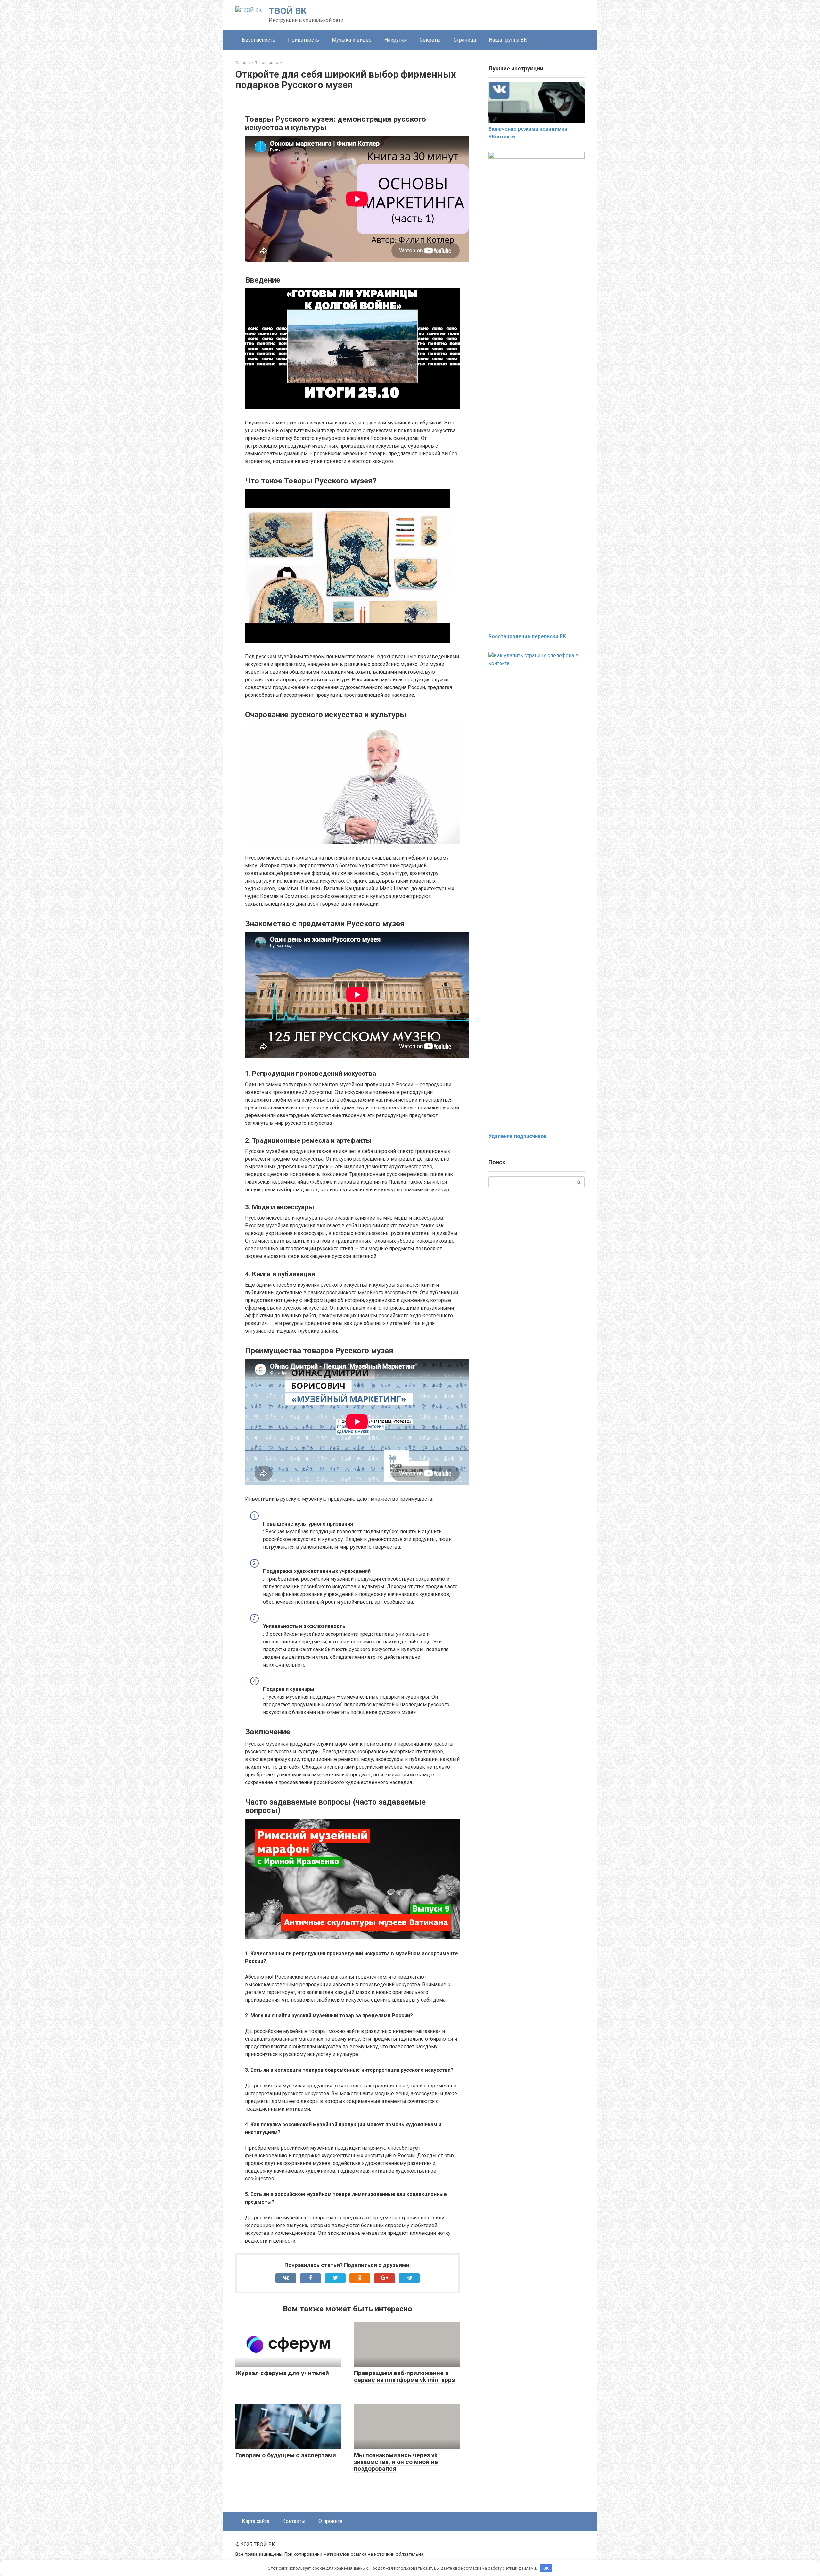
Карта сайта (256, 2521)
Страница (465, 40)
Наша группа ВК (508, 40)
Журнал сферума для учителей (282, 2373)
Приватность (303, 40)
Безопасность (258, 40)
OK (546, 2568)
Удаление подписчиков (518, 1136)
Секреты (430, 40)
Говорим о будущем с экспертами (286, 2455)
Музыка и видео (352, 40)
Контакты (294, 2521)
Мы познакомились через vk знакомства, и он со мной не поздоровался (396, 2462)
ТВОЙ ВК (288, 11)
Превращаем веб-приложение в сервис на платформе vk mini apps (404, 2376)
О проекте (330, 2521)
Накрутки (396, 40)
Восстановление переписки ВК (527, 636)
